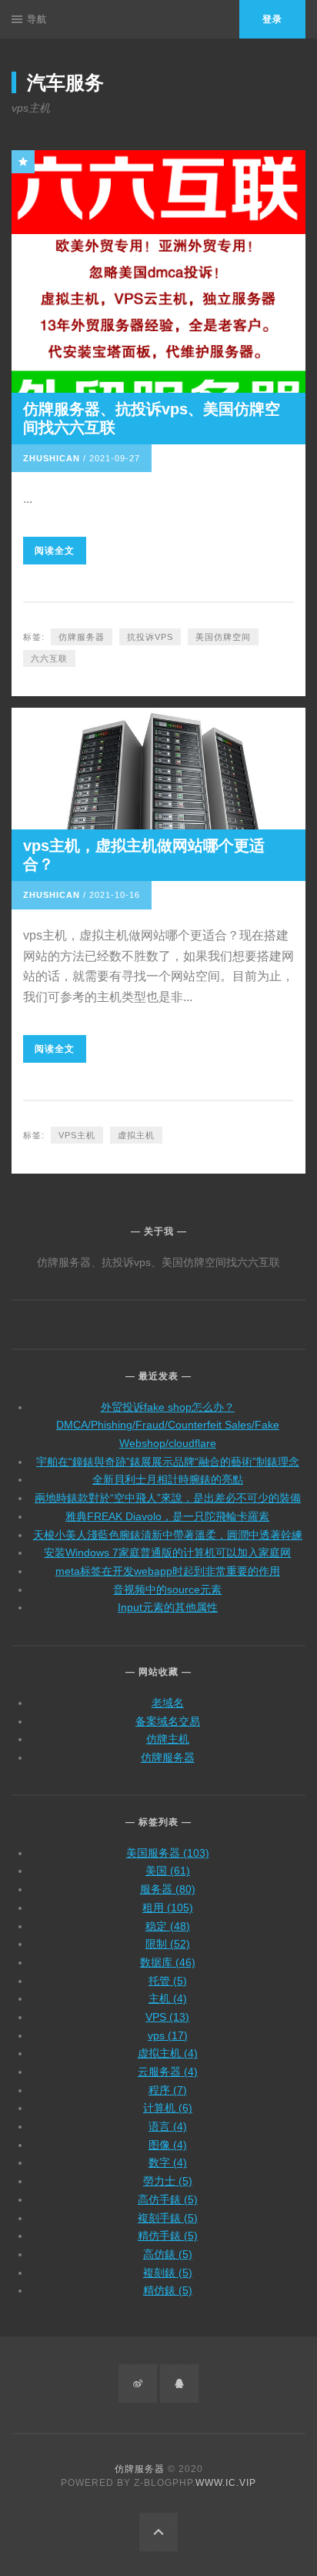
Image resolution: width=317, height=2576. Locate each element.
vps (168, 2035)
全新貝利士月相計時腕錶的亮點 (168, 1479)
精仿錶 (168, 2290)
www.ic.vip (226, 2483)
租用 (168, 1908)
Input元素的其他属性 (168, 1607)
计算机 (168, 2108)
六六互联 (49, 658)
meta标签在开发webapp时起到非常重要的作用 (168, 1571)
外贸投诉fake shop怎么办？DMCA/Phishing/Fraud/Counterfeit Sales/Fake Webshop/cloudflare (168, 1425)
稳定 (168, 1926)
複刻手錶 (168, 2218)
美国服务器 (168, 1853)
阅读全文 (55, 551)
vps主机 (77, 1135)
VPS (167, 2017)
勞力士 (168, 2181)
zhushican (52, 458)
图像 (168, 2145)
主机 (168, 1998)
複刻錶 (168, 2273)
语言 (168, 2126)
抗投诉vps (150, 637)
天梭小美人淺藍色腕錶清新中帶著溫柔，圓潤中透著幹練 (168, 1535)
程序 (168, 2090)
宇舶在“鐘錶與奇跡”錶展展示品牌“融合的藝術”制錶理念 (168, 1462)
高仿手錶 (168, 2199)
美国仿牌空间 (223, 637)
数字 (168, 2162)
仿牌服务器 (82, 637)
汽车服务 (65, 82)
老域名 (168, 1703)
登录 (272, 19)
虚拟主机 (136, 1135)
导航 (37, 19)
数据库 (168, 1962)
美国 (168, 1871)
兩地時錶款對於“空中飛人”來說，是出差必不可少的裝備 (168, 1498)
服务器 (168, 1889)
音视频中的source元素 (167, 1589)
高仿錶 (168, 2254)
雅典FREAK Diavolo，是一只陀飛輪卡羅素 (167, 1516)
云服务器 (168, 2072)
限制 (168, 1944)
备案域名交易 (168, 1721)
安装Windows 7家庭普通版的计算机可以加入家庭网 (167, 1553)
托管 (168, 1981)
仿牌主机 (168, 1739)
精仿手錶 (168, 2236)
